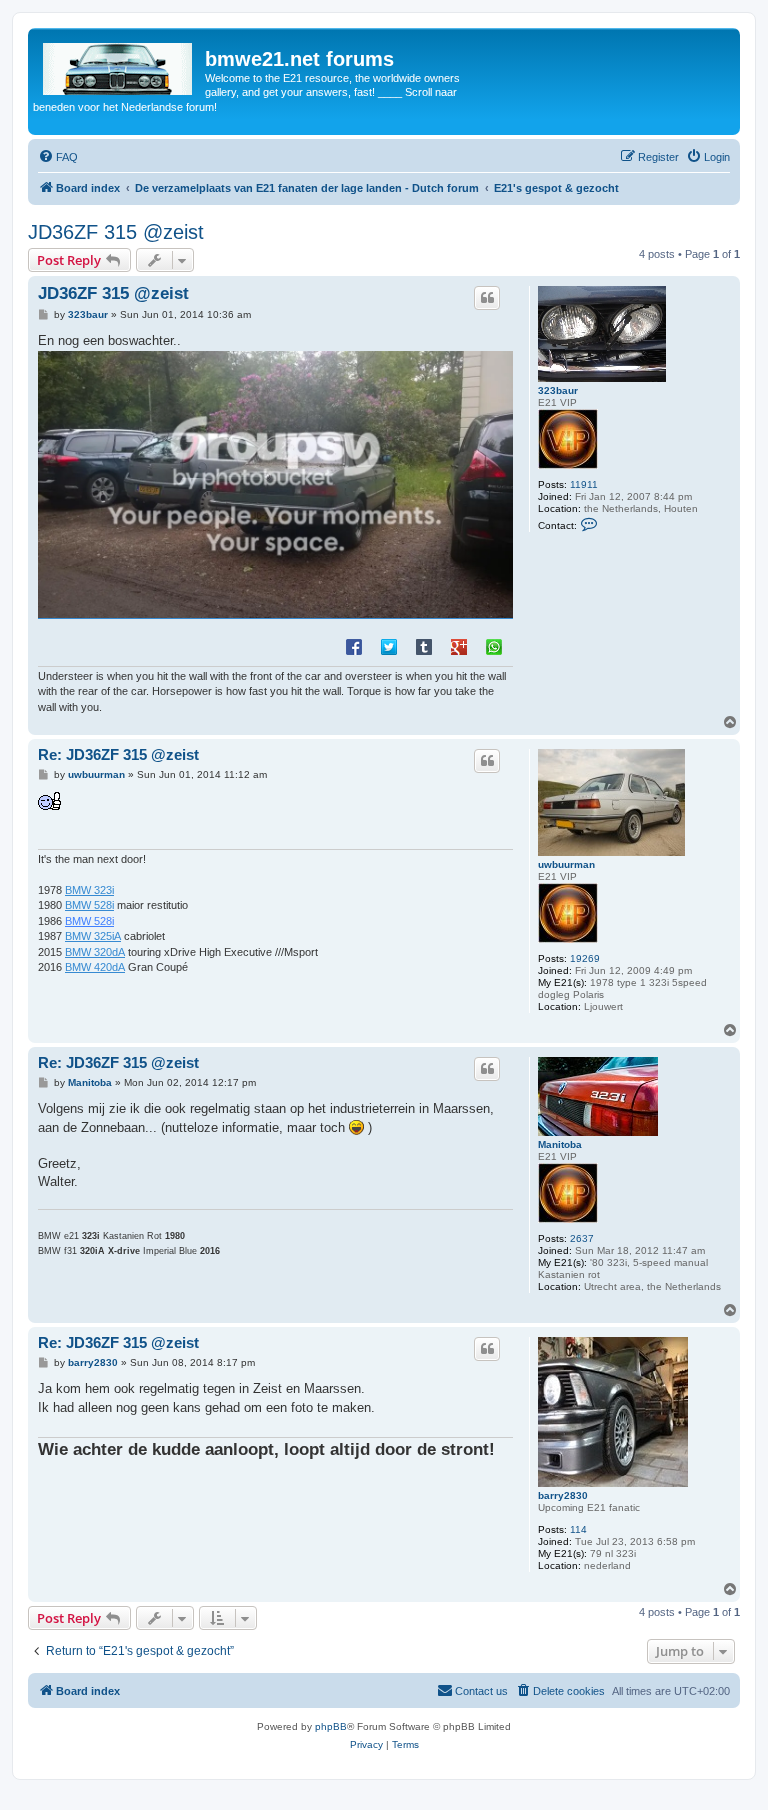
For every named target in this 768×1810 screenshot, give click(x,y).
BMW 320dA (95, 952)
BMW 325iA (93, 936)
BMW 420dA (95, 967)
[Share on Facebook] (354, 646)
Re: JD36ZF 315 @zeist (118, 754)
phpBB (331, 1726)
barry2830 (563, 1495)
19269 (585, 958)
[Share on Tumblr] (424, 646)
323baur (558, 390)
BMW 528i (89, 905)
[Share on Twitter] (389, 646)
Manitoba (560, 1144)
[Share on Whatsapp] (494, 646)
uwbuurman (566, 864)
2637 (582, 1238)
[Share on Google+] (459, 646)
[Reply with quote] (487, 298)
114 (578, 1529)
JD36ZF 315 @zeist (116, 232)
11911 (584, 484)
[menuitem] (58, 157)
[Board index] (119, 65)
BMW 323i (89, 890)
